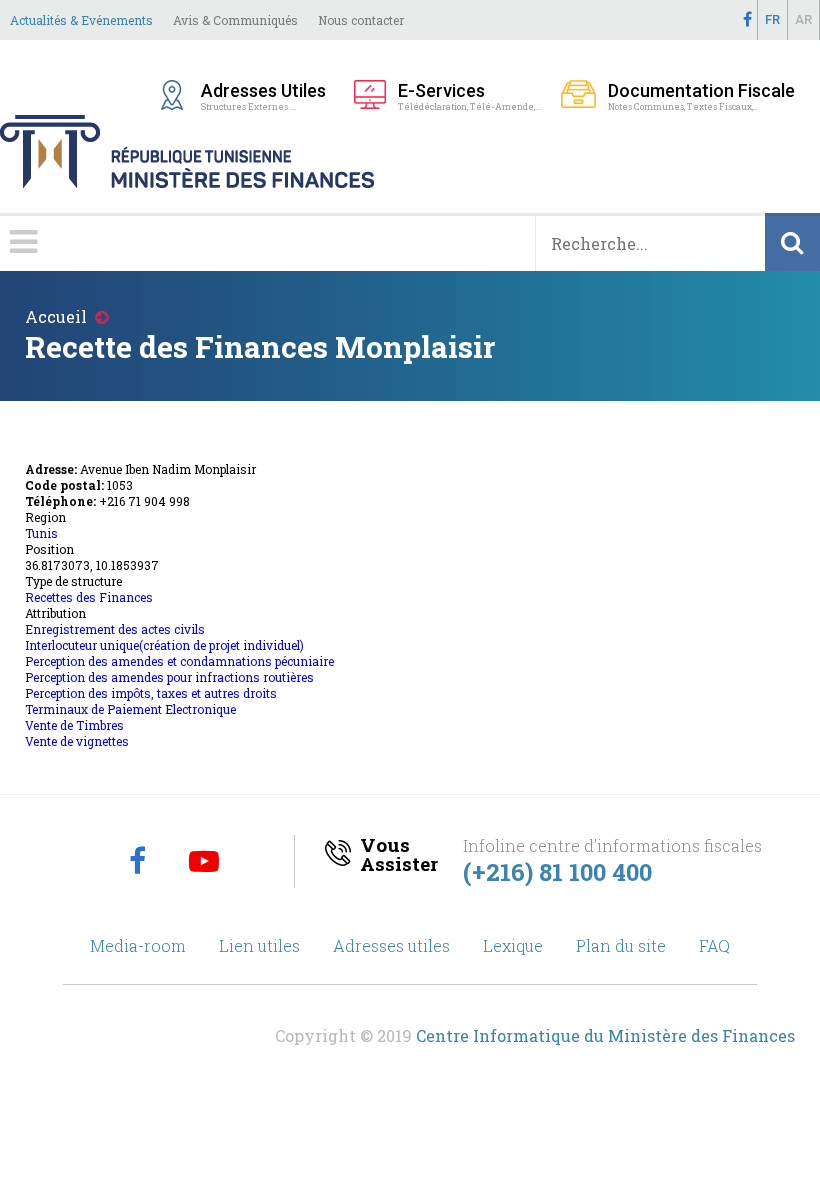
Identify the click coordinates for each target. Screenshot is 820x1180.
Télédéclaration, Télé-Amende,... (469, 96)
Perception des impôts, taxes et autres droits (151, 693)
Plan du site (621, 945)
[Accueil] (410, 124)
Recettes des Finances (89, 597)
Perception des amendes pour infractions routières (169, 677)
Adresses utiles (391, 945)
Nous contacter (361, 20)
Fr (772, 19)
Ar (803, 19)
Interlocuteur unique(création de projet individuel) (164, 645)
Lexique (513, 945)
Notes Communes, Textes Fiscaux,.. (701, 96)
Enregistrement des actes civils (115, 629)
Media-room (138, 945)
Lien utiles (259, 945)
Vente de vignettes (77, 741)
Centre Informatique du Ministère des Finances (605, 1035)
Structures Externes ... (267, 96)
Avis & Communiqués (235, 20)
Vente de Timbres (74, 725)
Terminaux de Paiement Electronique (130, 709)
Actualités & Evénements (81, 20)
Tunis (41, 533)
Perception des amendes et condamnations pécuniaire (179, 661)
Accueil (56, 316)
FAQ (714, 945)
